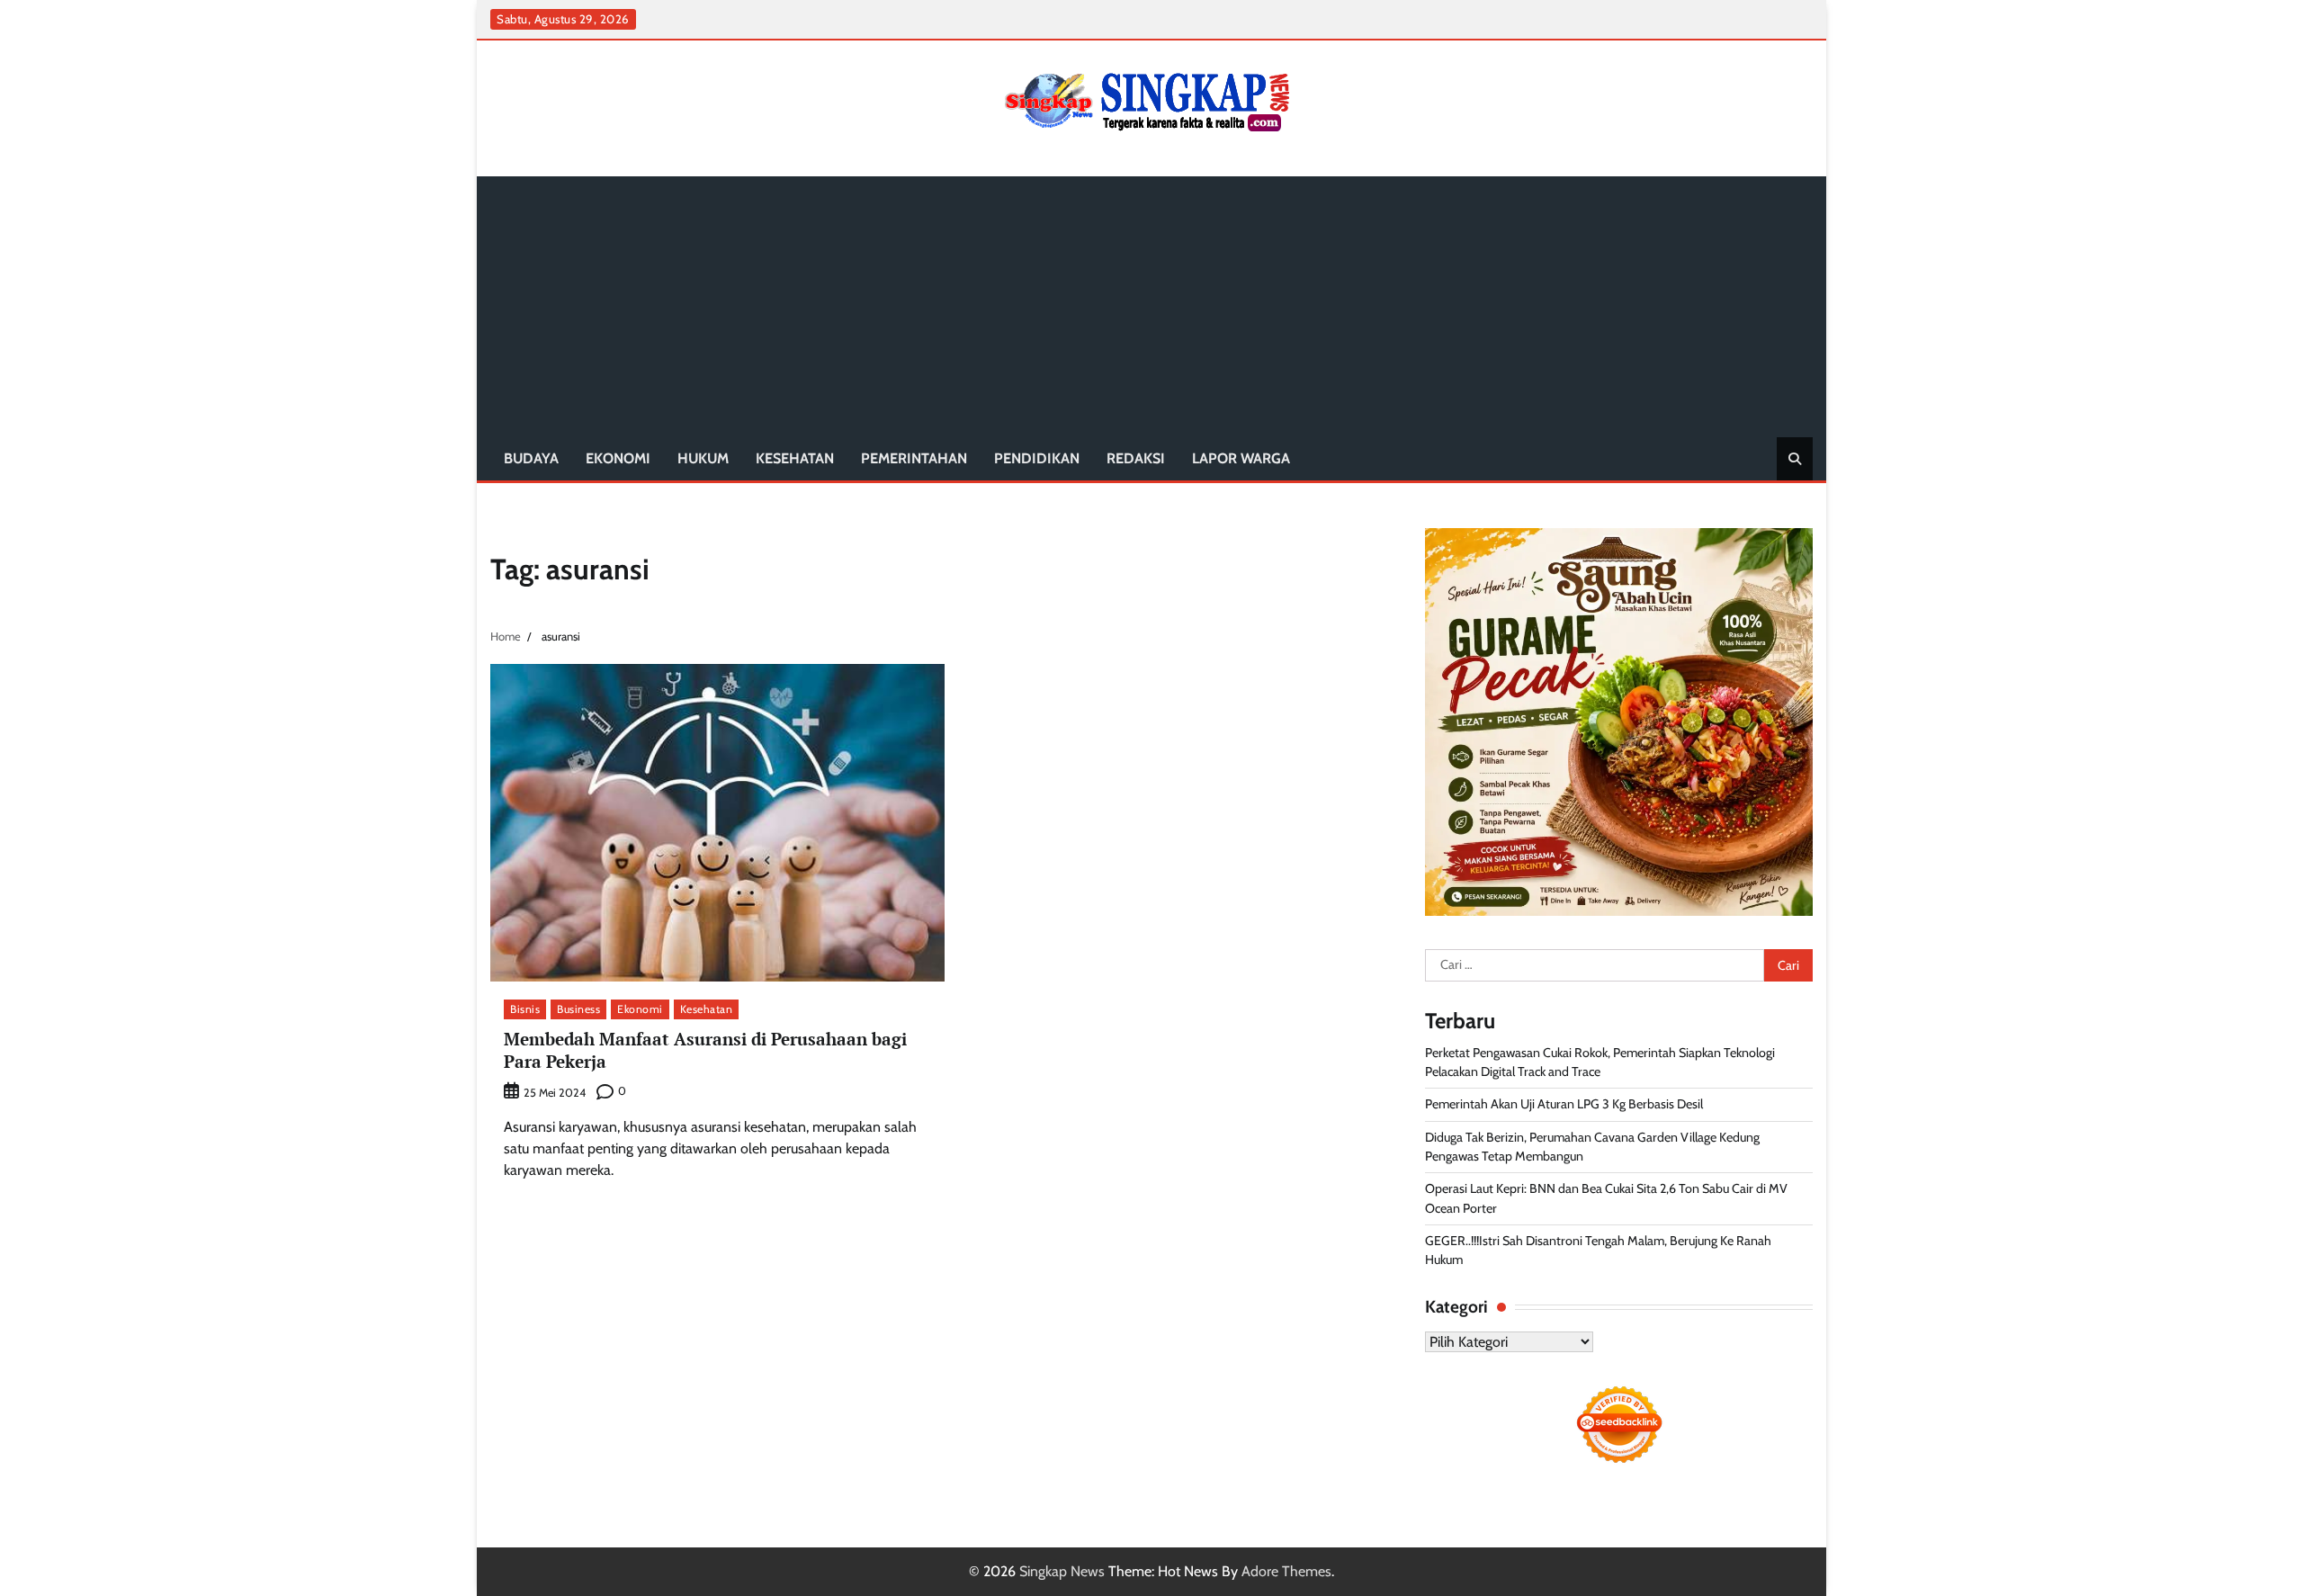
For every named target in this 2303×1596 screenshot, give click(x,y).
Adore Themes (1286, 1571)
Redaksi (1136, 458)
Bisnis (525, 1009)
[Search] (1795, 459)
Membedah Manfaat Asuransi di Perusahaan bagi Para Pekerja (705, 1050)
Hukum (703, 458)
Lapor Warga (1241, 458)
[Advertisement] (1151, 302)
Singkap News (1062, 1571)
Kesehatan (795, 458)
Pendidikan (1037, 458)
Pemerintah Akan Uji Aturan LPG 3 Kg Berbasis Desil (1564, 1104)
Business (578, 1009)
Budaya (531, 458)
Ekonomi (618, 458)
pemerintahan (914, 458)
